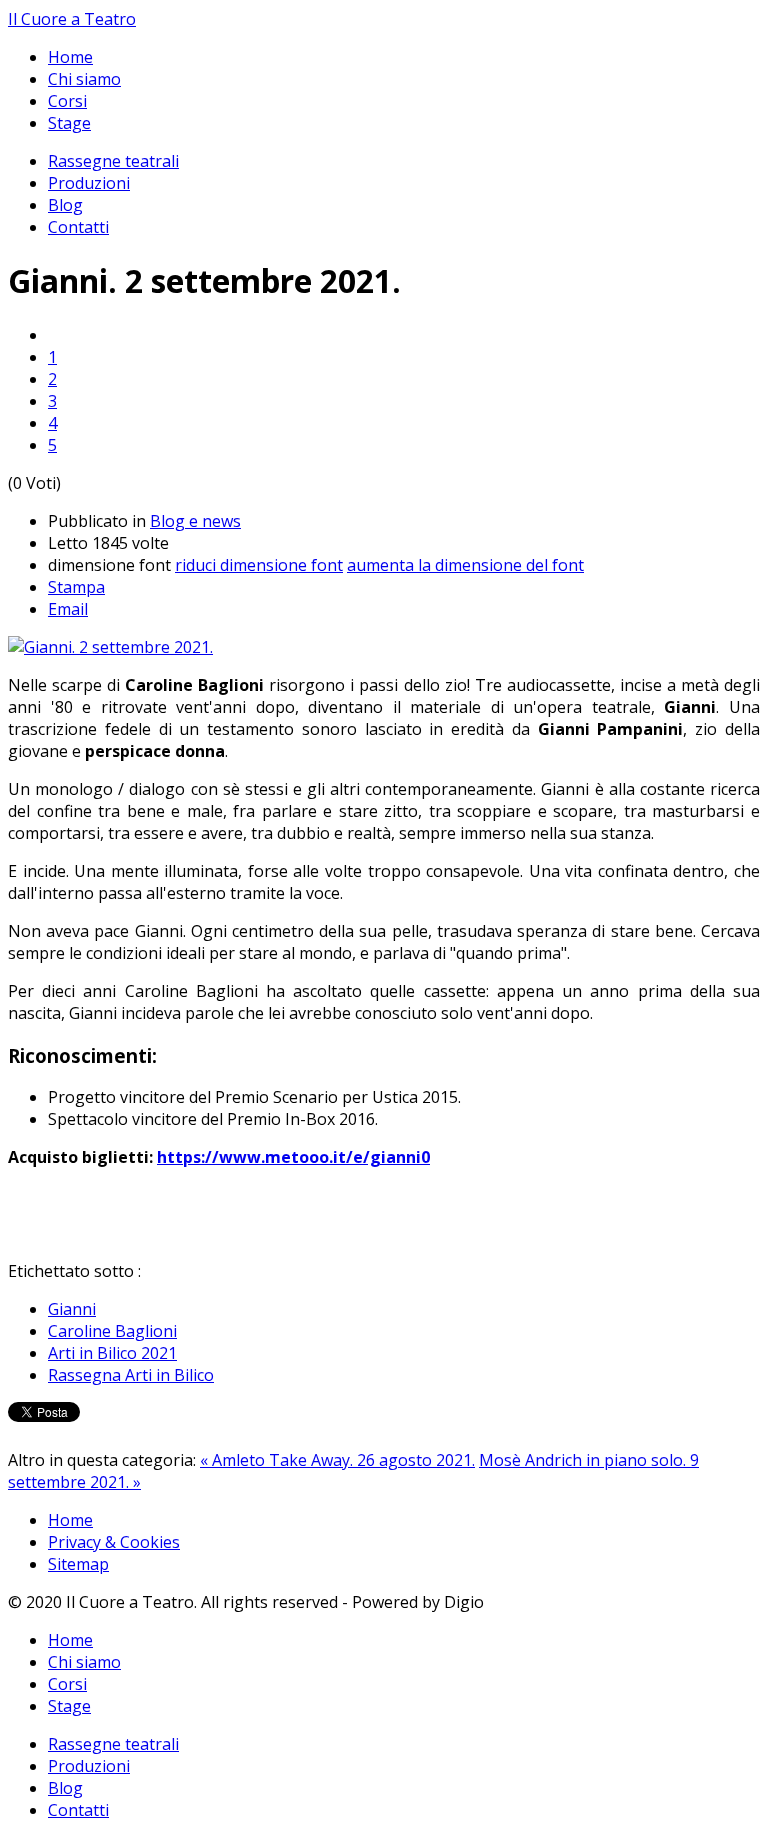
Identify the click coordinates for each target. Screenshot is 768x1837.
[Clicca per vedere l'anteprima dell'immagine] (110, 647)
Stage (69, 123)
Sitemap (78, 1564)
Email (68, 609)
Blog (65, 205)
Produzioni (89, 183)
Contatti (78, 227)
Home (70, 57)
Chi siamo (84, 79)
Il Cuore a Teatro (72, 19)
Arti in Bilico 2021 (112, 1353)
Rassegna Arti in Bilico (131, 1375)
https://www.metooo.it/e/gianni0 (293, 1157)
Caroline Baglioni (112, 1331)
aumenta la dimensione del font (465, 565)
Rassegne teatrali (113, 161)
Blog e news (195, 521)
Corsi (67, 101)
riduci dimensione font (259, 565)
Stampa (76, 587)
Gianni (72, 1309)
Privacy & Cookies (114, 1542)
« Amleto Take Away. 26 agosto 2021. (337, 1460)
